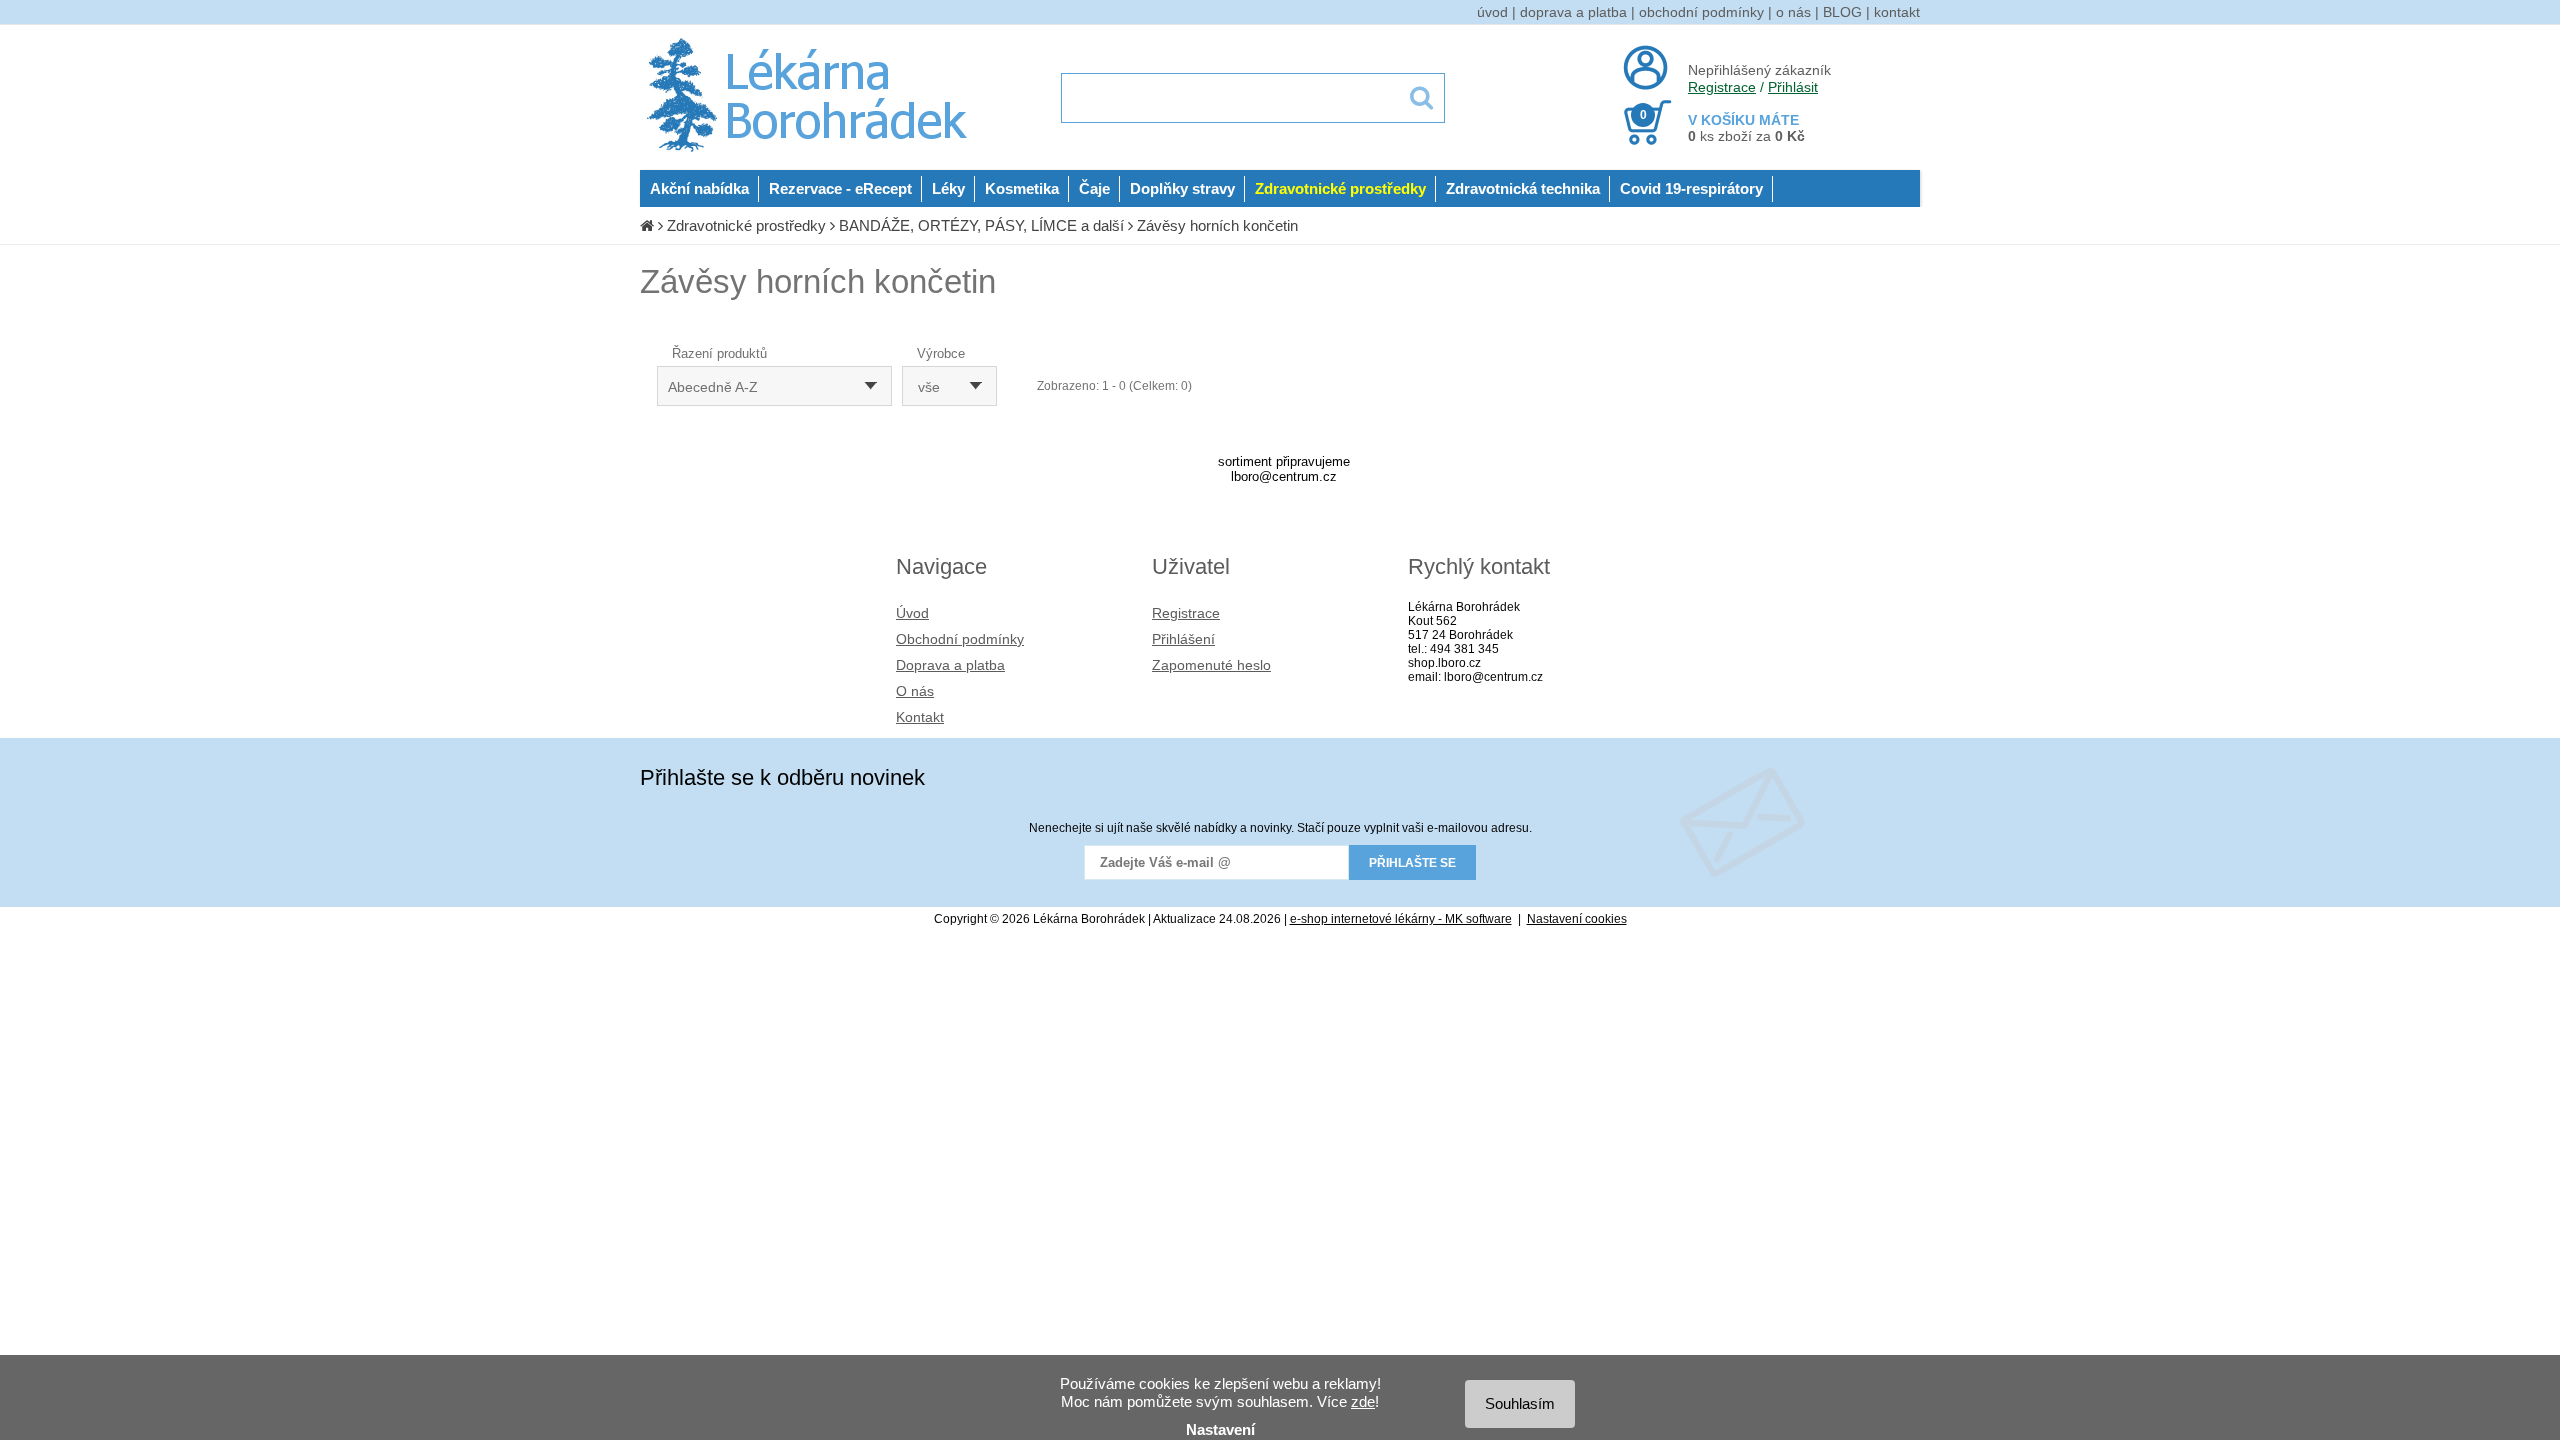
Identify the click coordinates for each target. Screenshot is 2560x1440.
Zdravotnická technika (1523, 188)
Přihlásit (1793, 87)
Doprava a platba (950, 665)
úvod (1492, 12)
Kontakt (920, 717)
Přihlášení (1183, 639)
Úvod (912, 613)
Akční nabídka (699, 188)
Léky (948, 188)
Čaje (1094, 188)
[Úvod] (647, 225)
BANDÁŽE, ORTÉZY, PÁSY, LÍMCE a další (981, 225)
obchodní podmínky (1701, 12)
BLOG (1842, 12)
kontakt (1897, 12)
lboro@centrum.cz (1284, 476)
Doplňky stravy (1182, 188)
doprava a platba (1573, 12)
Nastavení (1220, 1429)
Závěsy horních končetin (1217, 225)
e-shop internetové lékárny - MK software (1401, 919)
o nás (1793, 12)
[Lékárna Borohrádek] (810, 152)
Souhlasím (1520, 1403)
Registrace (1722, 87)
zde (1363, 1401)
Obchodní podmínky (960, 639)
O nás (915, 691)
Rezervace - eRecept (840, 188)
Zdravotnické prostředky (1340, 188)
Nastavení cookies (1577, 919)
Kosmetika (1022, 188)
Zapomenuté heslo (1211, 665)
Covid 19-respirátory (1691, 188)
